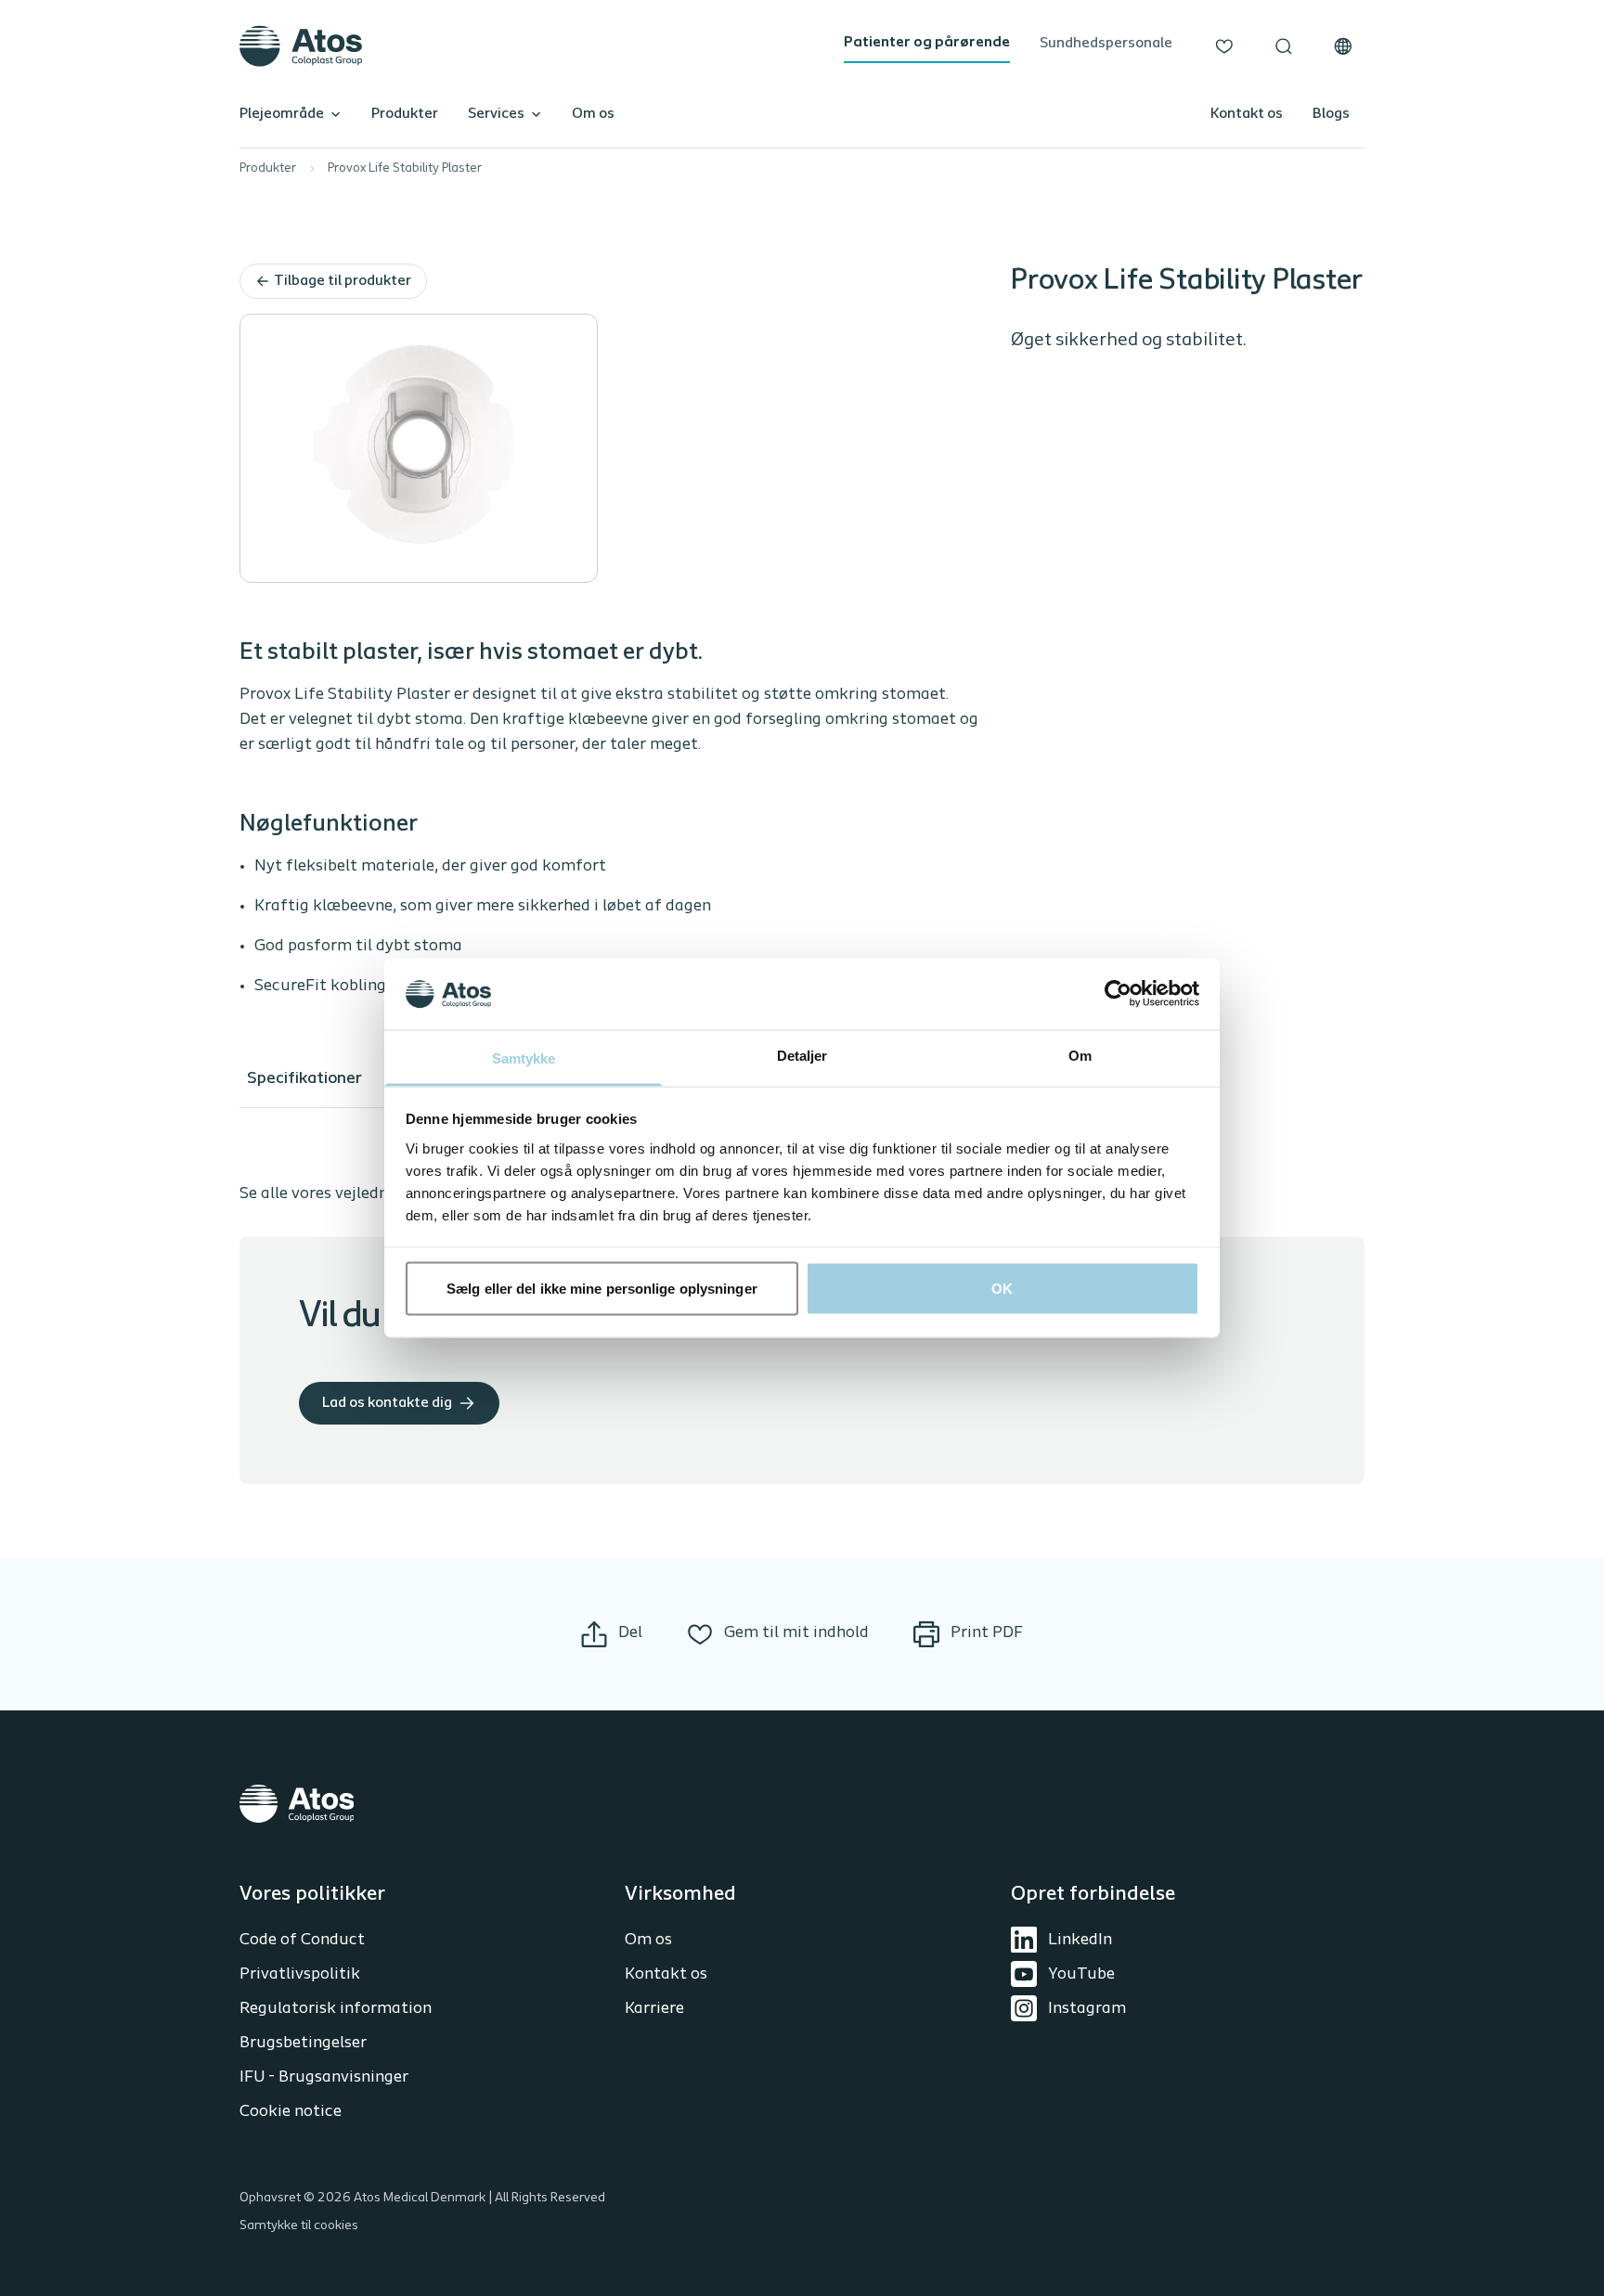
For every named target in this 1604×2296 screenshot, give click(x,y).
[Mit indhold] (1224, 46)
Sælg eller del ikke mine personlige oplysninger (602, 1289)
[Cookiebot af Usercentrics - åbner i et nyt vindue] (1118, 994)
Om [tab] (1080, 1055)
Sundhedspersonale (1106, 44)
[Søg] (1284, 46)
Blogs (1331, 114)
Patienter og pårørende (927, 43)
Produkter (405, 114)
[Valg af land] (1343, 46)
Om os (593, 114)
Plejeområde (282, 114)
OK (1002, 1289)
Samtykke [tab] (524, 1058)
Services (496, 114)
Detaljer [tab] (802, 1055)
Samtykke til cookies (299, 2226)
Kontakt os (1247, 114)
